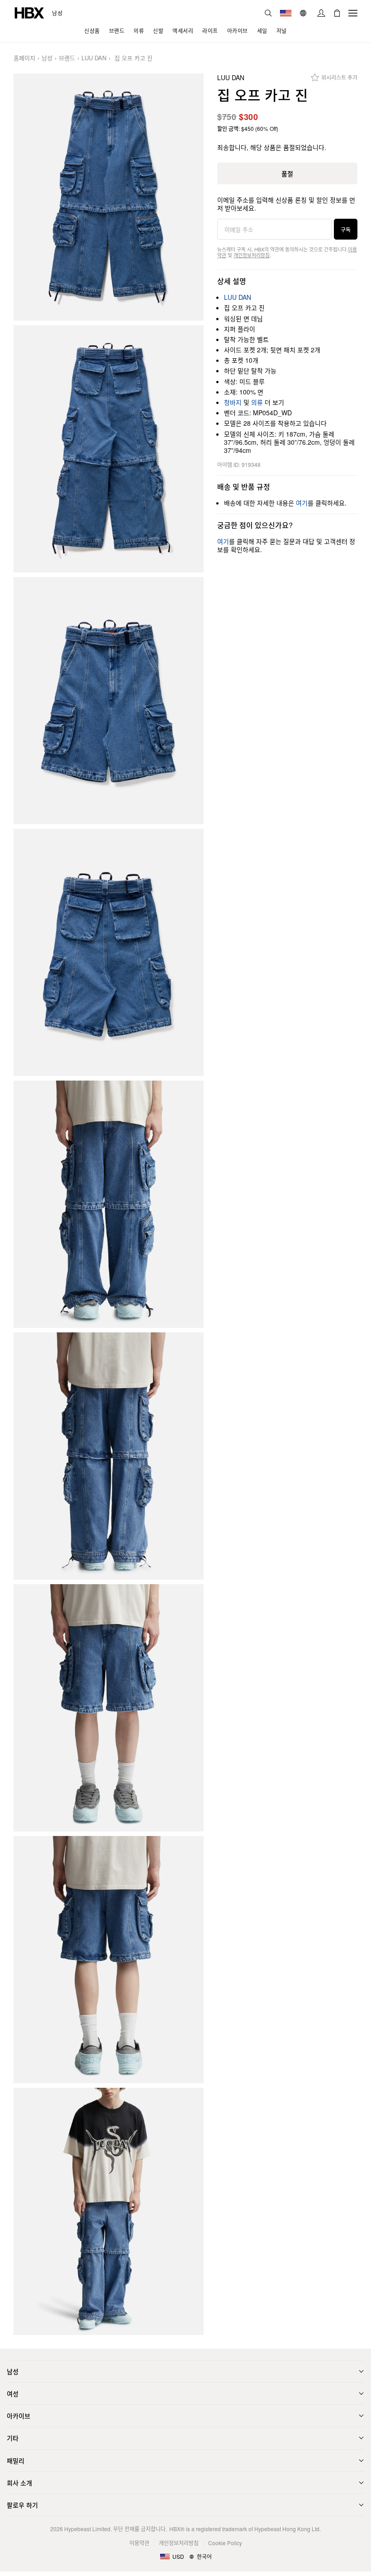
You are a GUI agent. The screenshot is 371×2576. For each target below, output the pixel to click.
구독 (346, 229)
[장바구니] (337, 13)
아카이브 (19, 2416)
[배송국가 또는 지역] (286, 13)
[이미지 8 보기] (109, 1960)
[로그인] (321, 13)
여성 (13, 2393)
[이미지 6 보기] (109, 1456)
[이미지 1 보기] (109, 197)
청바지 (233, 402)
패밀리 (16, 2461)
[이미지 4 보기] (109, 952)
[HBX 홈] (29, 12)
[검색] (268, 13)
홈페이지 (24, 58)
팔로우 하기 (22, 2505)
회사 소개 (19, 2483)
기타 (13, 2438)
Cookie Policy (225, 2543)
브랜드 (67, 58)
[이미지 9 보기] (109, 2211)
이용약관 (139, 2543)
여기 (302, 503)
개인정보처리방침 (252, 255)
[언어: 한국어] (304, 13)
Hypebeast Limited (87, 2529)
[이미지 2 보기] (109, 449)
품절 (287, 173)
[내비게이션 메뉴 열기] (353, 13)
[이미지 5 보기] (109, 1204)
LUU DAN (94, 58)
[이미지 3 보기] (109, 701)
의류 (257, 402)
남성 (57, 13)
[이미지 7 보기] (109, 1708)
